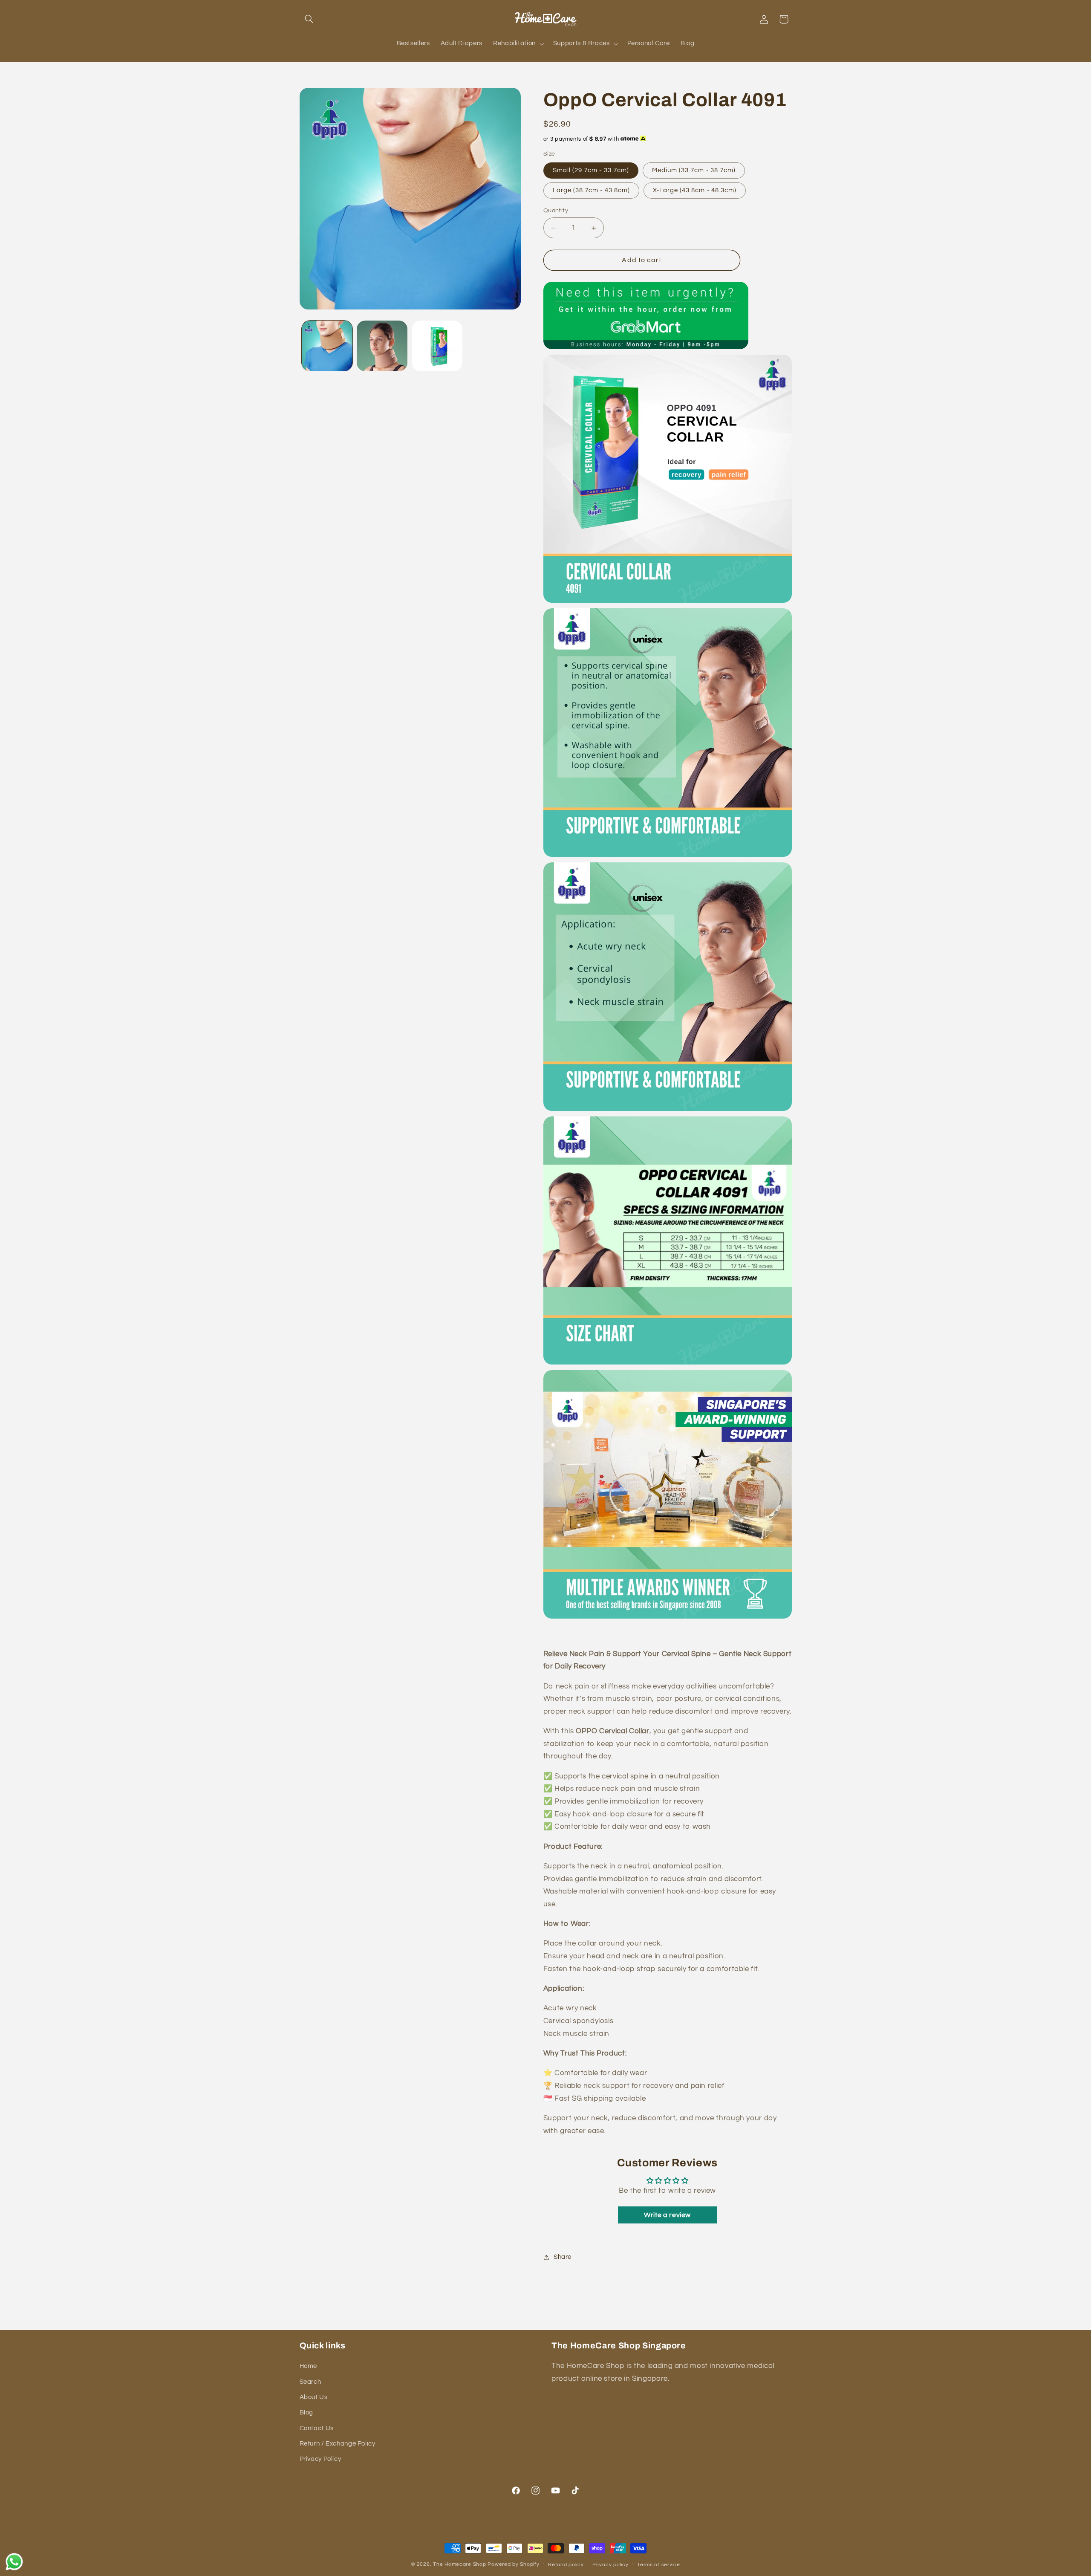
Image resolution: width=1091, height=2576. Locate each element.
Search (310, 2382)
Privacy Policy (320, 2459)
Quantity (556, 211)
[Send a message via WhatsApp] (14, 2562)
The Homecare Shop (460, 2564)
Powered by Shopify (513, 2564)
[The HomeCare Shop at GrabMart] (646, 347)
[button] (309, 19)
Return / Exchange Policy (338, 2444)
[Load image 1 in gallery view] (327, 346)
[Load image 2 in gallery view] (382, 346)
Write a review (667, 2215)
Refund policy (566, 2565)
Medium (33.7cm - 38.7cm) (694, 170)
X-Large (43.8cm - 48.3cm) (695, 190)
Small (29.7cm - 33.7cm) (591, 170)
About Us (314, 2397)
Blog (307, 2413)
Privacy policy (610, 2565)
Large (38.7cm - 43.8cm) (591, 190)
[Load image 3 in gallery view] (437, 346)
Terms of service (659, 2565)
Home (309, 2366)
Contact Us (317, 2428)
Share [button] (563, 2257)
